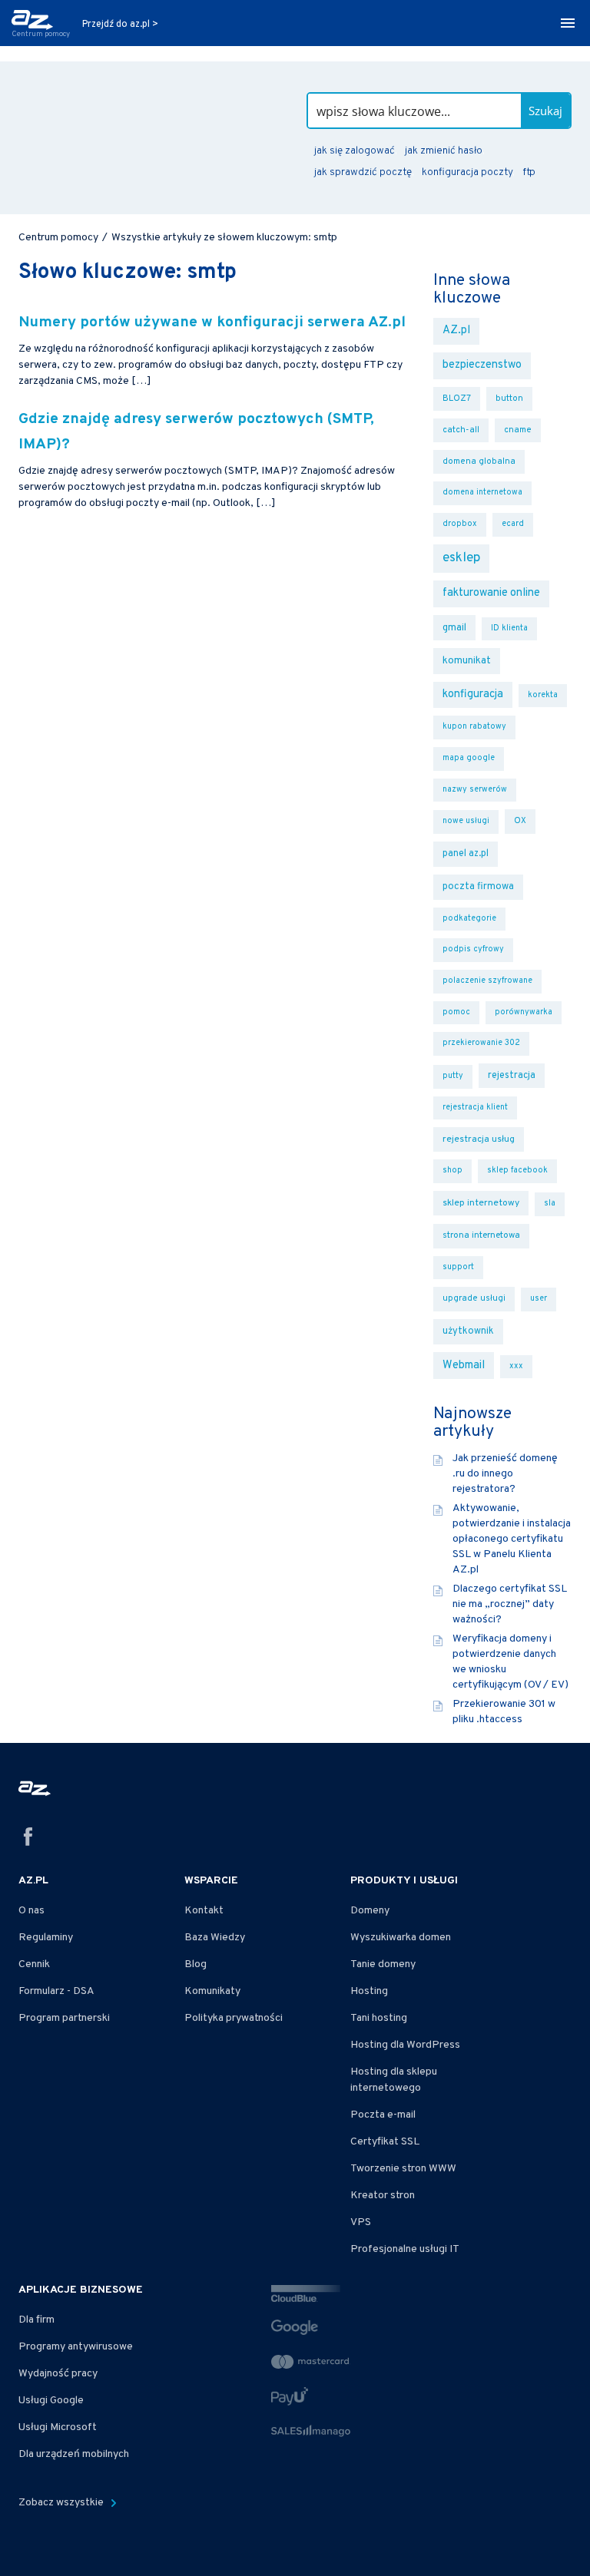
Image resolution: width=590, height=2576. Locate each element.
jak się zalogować (355, 151)
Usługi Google (51, 2401)
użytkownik (468, 1331)
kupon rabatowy (474, 727)
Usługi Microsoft (58, 2427)
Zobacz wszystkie (62, 2503)
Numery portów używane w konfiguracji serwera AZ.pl (212, 323)
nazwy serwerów (475, 790)
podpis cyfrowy (473, 949)
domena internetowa (482, 493)
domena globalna (479, 461)
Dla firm (36, 2320)
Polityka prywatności (234, 2018)
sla (550, 1204)
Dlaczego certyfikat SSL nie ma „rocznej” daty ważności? (510, 1604)
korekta (543, 695)
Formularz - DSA (56, 1991)
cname (518, 430)
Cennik (34, 1964)
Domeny (370, 1911)
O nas (31, 1911)
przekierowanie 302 (481, 1043)
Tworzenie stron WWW (403, 2169)
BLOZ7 (457, 398)
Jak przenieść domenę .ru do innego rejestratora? (505, 1474)
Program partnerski (64, 2018)
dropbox (460, 524)
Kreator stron (383, 2196)
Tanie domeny (383, 1964)
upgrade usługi (474, 1298)
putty (453, 1076)
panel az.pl (466, 854)
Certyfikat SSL (385, 2142)
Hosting (369, 1991)
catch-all (461, 430)
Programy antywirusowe (76, 2347)
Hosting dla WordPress (405, 2045)
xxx (516, 1366)
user (539, 1299)
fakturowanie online (491, 593)
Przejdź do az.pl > (120, 25)
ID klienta (509, 628)
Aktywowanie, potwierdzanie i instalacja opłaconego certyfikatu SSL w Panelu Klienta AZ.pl (512, 1539)
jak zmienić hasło (444, 151)
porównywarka (524, 1012)
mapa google (469, 758)
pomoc (456, 1012)
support (458, 1267)
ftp (529, 172)
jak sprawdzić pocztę (363, 172)
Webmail (464, 1366)
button (509, 398)
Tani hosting (379, 2018)
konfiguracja (473, 694)
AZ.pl (456, 331)
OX (520, 821)
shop (452, 1171)
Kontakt (204, 1911)
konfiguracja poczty (467, 172)
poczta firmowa (478, 887)
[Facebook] (28, 1839)
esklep (461, 558)
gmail (454, 628)
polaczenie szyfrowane (487, 981)
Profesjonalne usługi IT (405, 2249)
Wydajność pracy (58, 2374)
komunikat (467, 661)
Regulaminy (46, 1938)
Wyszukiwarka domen (401, 1938)
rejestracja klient (475, 1108)
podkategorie (469, 919)
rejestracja (512, 1076)
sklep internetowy (481, 1203)
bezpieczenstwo (482, 365)
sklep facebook (517, 1171)
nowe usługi (466, 821)
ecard (513, 524)
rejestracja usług (479, 1139)
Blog (196, 1964)
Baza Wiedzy (215, 1938)
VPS (361, 2222)
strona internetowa (481, 1235)
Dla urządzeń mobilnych (74, 2454)
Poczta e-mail (383, 2115)
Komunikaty (212, 1991)
